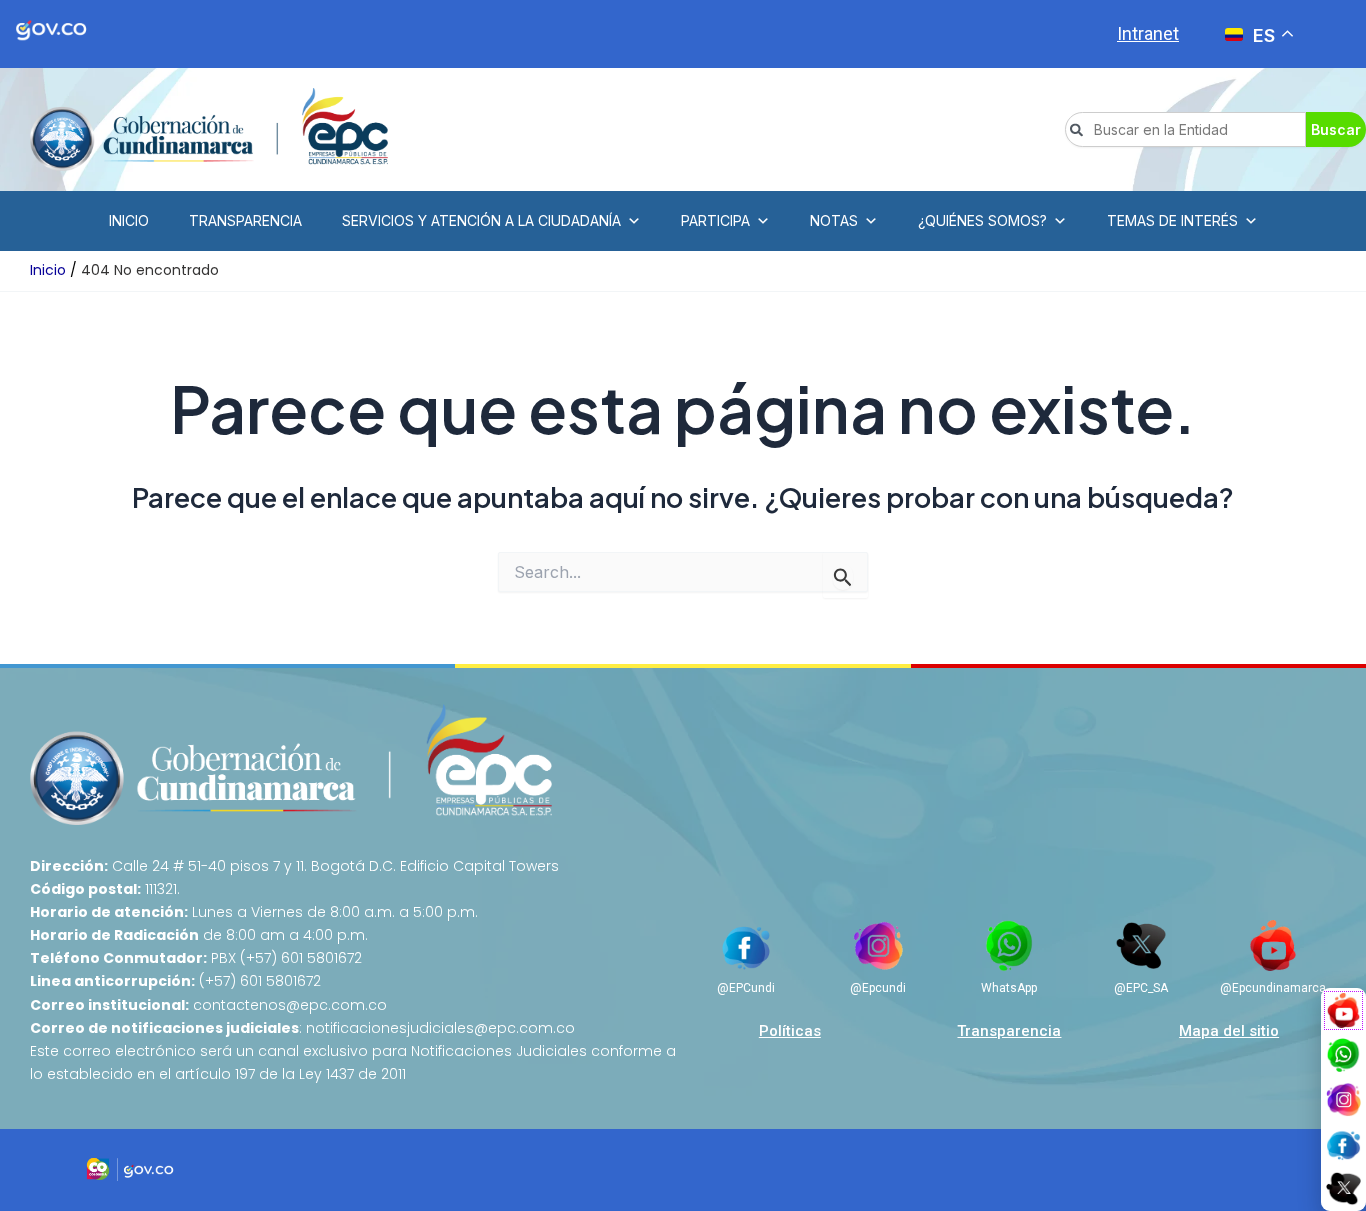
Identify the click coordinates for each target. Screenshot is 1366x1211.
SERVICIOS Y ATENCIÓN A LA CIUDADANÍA (481, 220)
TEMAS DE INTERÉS (1172, 220)
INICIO (129, 220)
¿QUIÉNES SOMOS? (982, 220)
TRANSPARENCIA (245, 220)
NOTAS (834, 220)
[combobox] (1185, 129)
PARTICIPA (715, 220)
